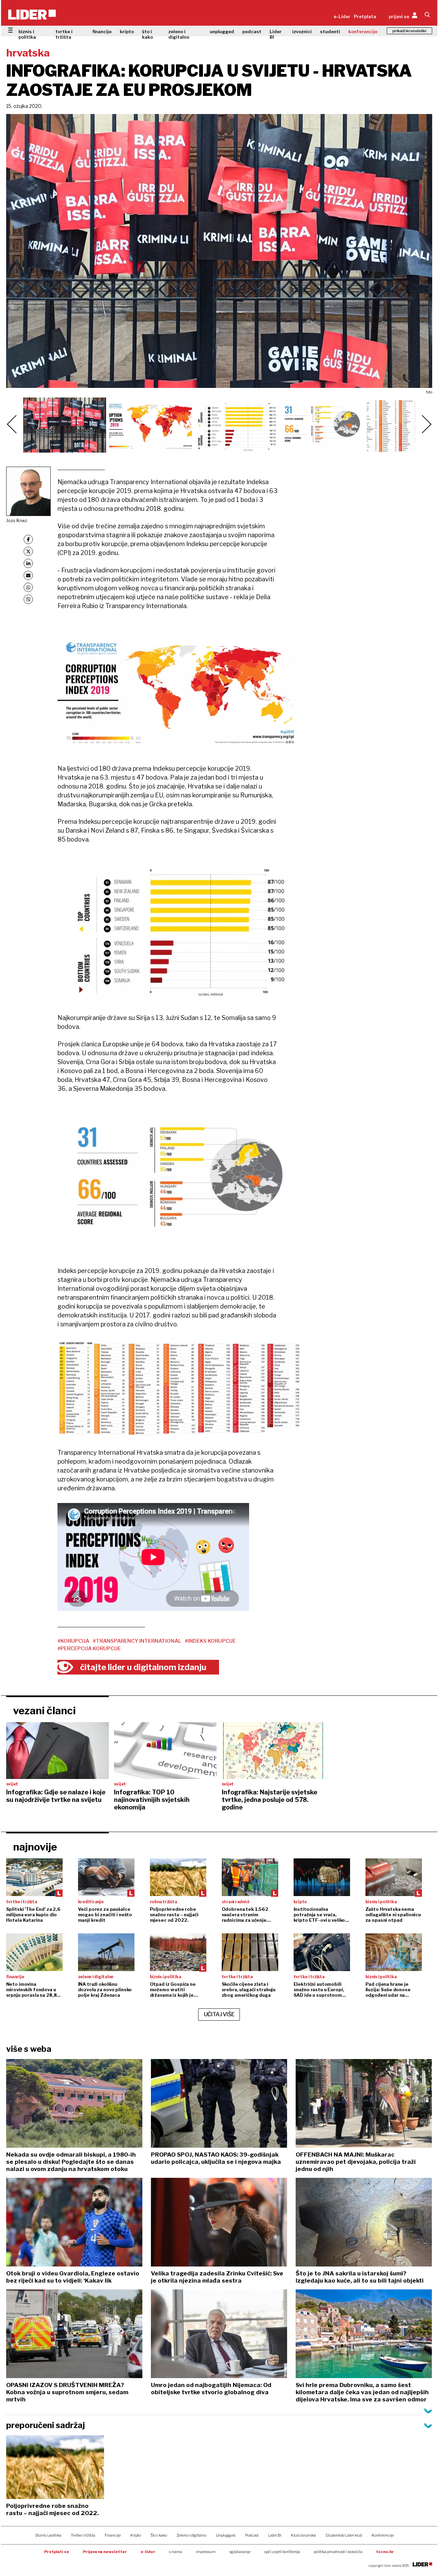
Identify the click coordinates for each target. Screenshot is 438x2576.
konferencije (363, 31)
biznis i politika (27, 34)
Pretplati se (57, 2552)
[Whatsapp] (28, 587)
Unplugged (226, 2535)
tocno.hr (385, 2552)
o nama (176, 2552)
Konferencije (383, 2535)
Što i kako (159, 2535)
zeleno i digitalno (179, 34)
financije (102, 31)
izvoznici (302, 31)
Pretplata (365, 16)
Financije (113, 2535)
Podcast (252, 2535)
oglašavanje (240, 2552)
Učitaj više (219, 2014)
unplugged (222, 31)
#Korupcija (73, 1641)
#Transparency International (137, 1641)
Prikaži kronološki (409, 31)
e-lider (148, 2552)
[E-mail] (28, 575)
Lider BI (276, 34)
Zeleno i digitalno (191, 2535)
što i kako (147, 34)
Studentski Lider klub (344, 2535)
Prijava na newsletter (105, 2552)
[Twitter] (28, 551)
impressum (206, 2552)
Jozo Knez (17, 520)
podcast (252, 31)
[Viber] (28, 599)
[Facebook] (28, 539)
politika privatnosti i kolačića (338, 2552)
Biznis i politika (48, 2535)
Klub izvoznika (303, 2535)
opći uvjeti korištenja (282, 2552)
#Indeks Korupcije (210, 1641)
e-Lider (342, 16)
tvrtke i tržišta (64, 34)
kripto (127, 31)
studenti (330, 31)
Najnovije (35, 1847)
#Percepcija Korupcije (89, 1649)
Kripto (136, 2535)
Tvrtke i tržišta (83, 2535)
